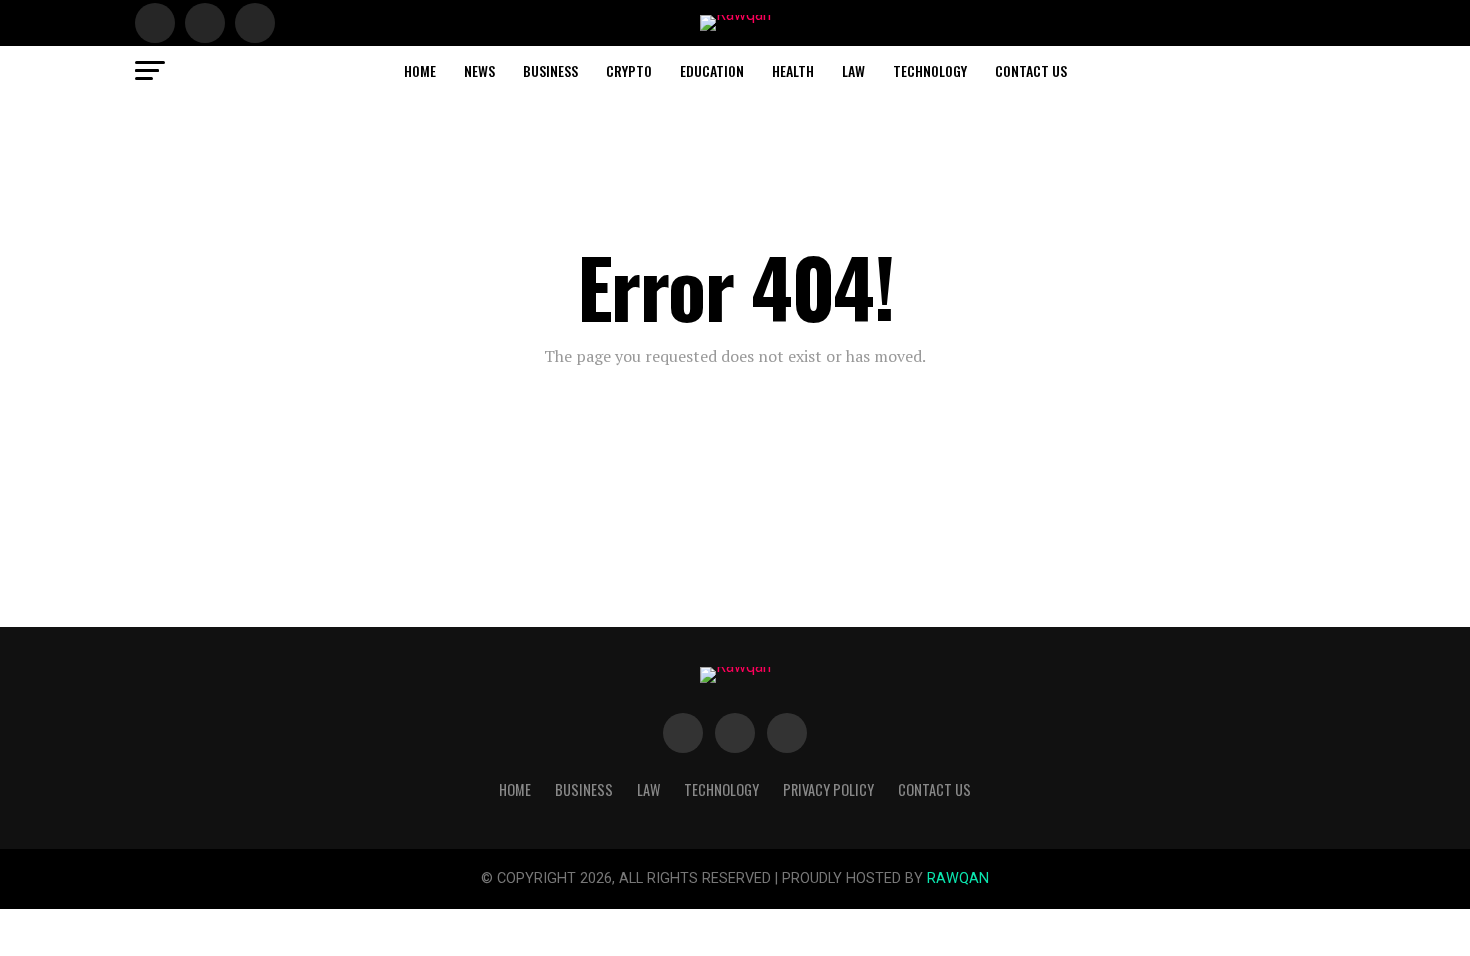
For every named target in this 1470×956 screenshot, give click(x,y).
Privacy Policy (828, 789)
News (479, 70)
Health (793, 70)
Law (853, 70)
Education (712, 70)
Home (420, 70)
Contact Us (1031, 70)
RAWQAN (958, 878)
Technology (930, 70)
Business (550, 70)
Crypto (629, 70)
